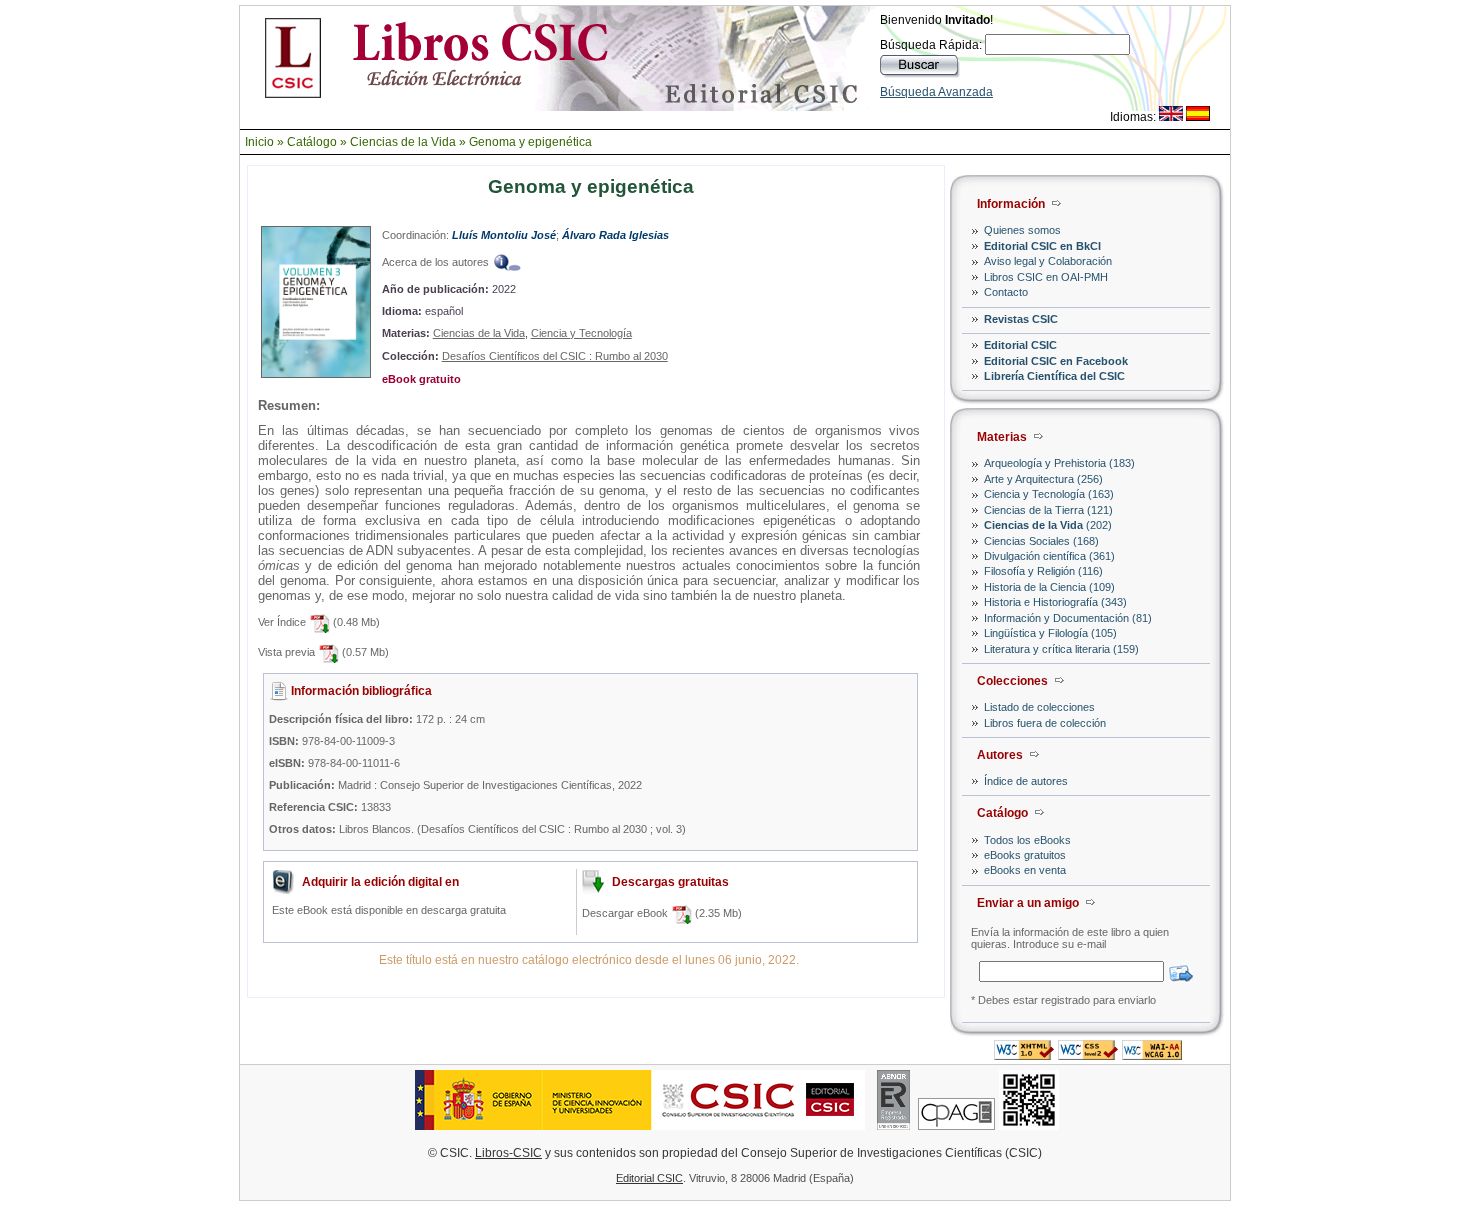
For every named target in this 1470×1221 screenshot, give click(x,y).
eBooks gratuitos (1025, 855)
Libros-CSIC (508, 1153)
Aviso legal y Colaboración (1048, 261)
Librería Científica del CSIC (1054, 376)
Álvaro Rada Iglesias (615, 235)
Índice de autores (1026, 781)
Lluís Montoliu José (504, 235)
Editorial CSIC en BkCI (1042, 246)
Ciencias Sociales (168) (1041, 541)
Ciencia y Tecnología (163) (1049, 494)
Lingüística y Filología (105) (1050, 633)
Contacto (1006, 292)
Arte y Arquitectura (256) (1043, 479)
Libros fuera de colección (1045, 723)
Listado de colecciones (1039, 707)
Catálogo (312, 142)
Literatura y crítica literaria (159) (1061, 649)
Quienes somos (1022, 230)
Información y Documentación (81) (1068, 618)
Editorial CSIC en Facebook (1056, 361)
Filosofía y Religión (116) (1043, 571)
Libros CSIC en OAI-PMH (1046, 277)
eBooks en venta (1025, 870)
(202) (1048, 525)
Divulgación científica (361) (1049, 556)
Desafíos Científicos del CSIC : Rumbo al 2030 (555, 356)
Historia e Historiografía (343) (1055, 602)
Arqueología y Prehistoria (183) (1059, 463)
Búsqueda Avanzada (936, 92)
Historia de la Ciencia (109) (1049, 587)
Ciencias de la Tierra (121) (1048, 510)
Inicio (259, 142)
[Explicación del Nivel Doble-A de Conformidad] (1152, 1054)
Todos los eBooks (1027, 840)
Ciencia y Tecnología (581, 333)
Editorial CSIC (1020, 345)
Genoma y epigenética (530, 142)
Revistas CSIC (1021, 319)
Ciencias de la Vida (403, 142)
